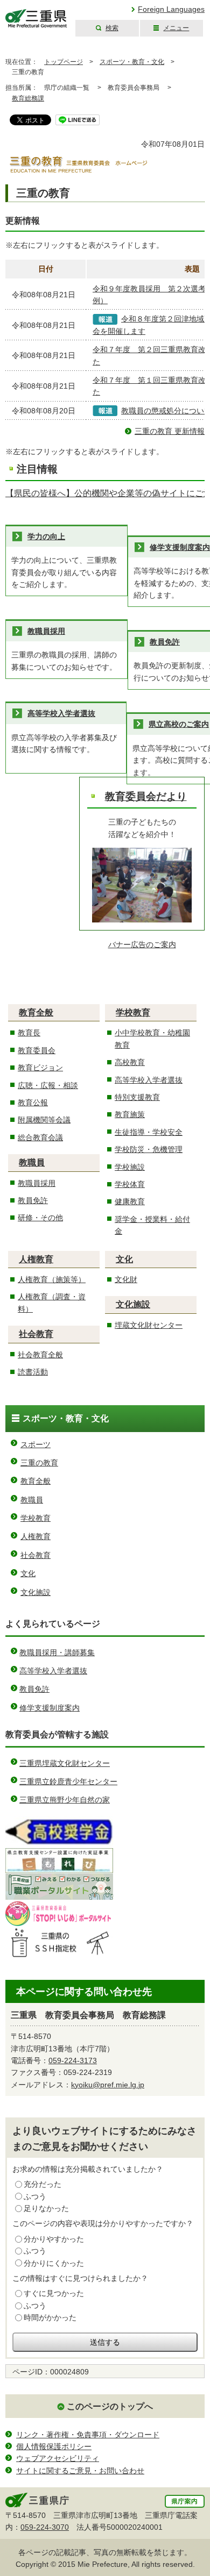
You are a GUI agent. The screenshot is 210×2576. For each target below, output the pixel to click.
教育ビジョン (40, 1068)
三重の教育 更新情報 (170, 431)
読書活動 (33, 1372)
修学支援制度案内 (180, 547)
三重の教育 (39, 1463)
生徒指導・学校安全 (149, 1132)
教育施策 (130, 1114)
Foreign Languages (171, 9)
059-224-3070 (45, 2527)
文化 (124, 1259)
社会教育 (36, 1334)
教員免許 (165, 642)
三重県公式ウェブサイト (36, 19)
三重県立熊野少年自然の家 (65, 1800)
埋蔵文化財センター (149, 1325)
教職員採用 (46, 631)
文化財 (126, 1279)
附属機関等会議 (44, 1120)
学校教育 (133, 1012)
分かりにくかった (54, 2263)
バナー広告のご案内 (142, 944)
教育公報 (33, 1103)
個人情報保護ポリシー (54, 2446)
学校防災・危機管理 (149, 1149)
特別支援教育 (137, 1097)
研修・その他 (40, 1218)
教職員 (32, 1162)
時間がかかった (50, 2317)
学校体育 (130, 1184)
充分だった (43, 2184)
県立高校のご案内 (179, 724)
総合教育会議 (40, 1137)
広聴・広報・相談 (48, 1085)
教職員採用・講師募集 (57, 1652)
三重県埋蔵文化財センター (65, 1763)
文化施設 (133, 1304)
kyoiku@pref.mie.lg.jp (108, 2085)
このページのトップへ (110, 2406)
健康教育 (130, 1201)
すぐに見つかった (54, 2293)
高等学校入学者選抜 (61, 713)
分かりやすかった (54, 2239)
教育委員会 (37, 1050)
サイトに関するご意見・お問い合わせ (80, 2471)
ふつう (35, 2196)
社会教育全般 (40, 1355)
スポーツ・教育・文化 (132, 62)
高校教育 (130, 1062)
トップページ (64, 62)
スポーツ (36, 1444)
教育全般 (36, 1012)
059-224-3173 (73, 2060)
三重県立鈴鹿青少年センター (68, 1781)
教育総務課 (28, 98)
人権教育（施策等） (52, 1279)
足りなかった (46, 2208)
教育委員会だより (146, 796)
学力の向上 (46, 536)
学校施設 (130, 1167)
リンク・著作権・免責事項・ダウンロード (88, 2435)
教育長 (29, 1033)
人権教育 (36, 1259)
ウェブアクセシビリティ (58, 2458)
